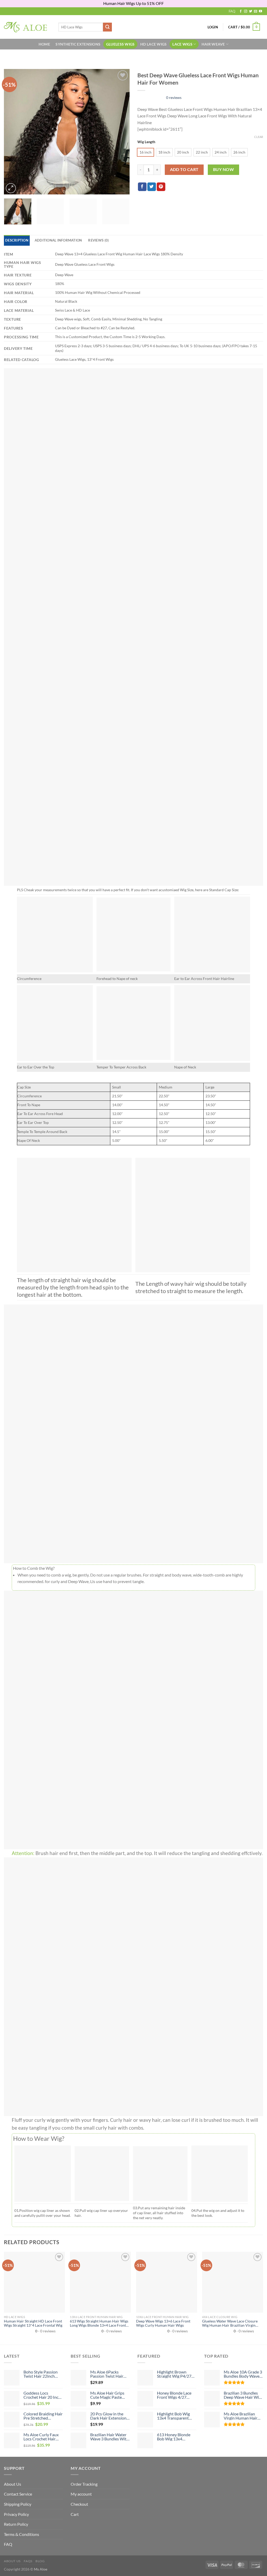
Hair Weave (213, 44)
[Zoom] (11, 188)
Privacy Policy (16, 2514)
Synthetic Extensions (78, 44)
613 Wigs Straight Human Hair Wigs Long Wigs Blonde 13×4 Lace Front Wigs (99, 2323)
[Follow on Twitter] (251, 11)
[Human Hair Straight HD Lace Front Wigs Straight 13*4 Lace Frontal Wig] (34, 2282)
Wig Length (146, 142)
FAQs (28, 2561)
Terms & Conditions (22, 2534)
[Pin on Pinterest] (161, 187)
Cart (75, 2514)
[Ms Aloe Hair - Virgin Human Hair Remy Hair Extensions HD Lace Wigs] (27, 27)
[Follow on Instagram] (246, 11)
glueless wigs (120, 44)
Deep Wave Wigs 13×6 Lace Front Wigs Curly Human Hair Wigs (163, 2323)
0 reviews (174, 97)
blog (40, 2561)
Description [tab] (17, 240)
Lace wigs (182, 44)
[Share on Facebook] (142, 187)
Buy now (223, 169)
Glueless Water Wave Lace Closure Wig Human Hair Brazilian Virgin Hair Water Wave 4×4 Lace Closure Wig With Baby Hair (230, 2323)
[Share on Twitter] (152, 187)
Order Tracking (84, 2484)
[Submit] (107, 27)
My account (81, 2494)
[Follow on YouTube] (260, 11)
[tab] (98, 240)
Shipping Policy (18, 2504)
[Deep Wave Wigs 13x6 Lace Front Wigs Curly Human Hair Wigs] (167, 2282)
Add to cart (184, 169)
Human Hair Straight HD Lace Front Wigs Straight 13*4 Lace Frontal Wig (33, 2323)
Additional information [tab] (58, 240)
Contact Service (18, 2494)
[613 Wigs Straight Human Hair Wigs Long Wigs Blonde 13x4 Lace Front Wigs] (100, 2282)
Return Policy (16, 2524)
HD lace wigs (153, 44)
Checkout (79, 2504)
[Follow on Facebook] (241, 11)
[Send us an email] (256, 11)
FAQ (232, 11)
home (44, 44)
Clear (259, 137)
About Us (13, 2484)
